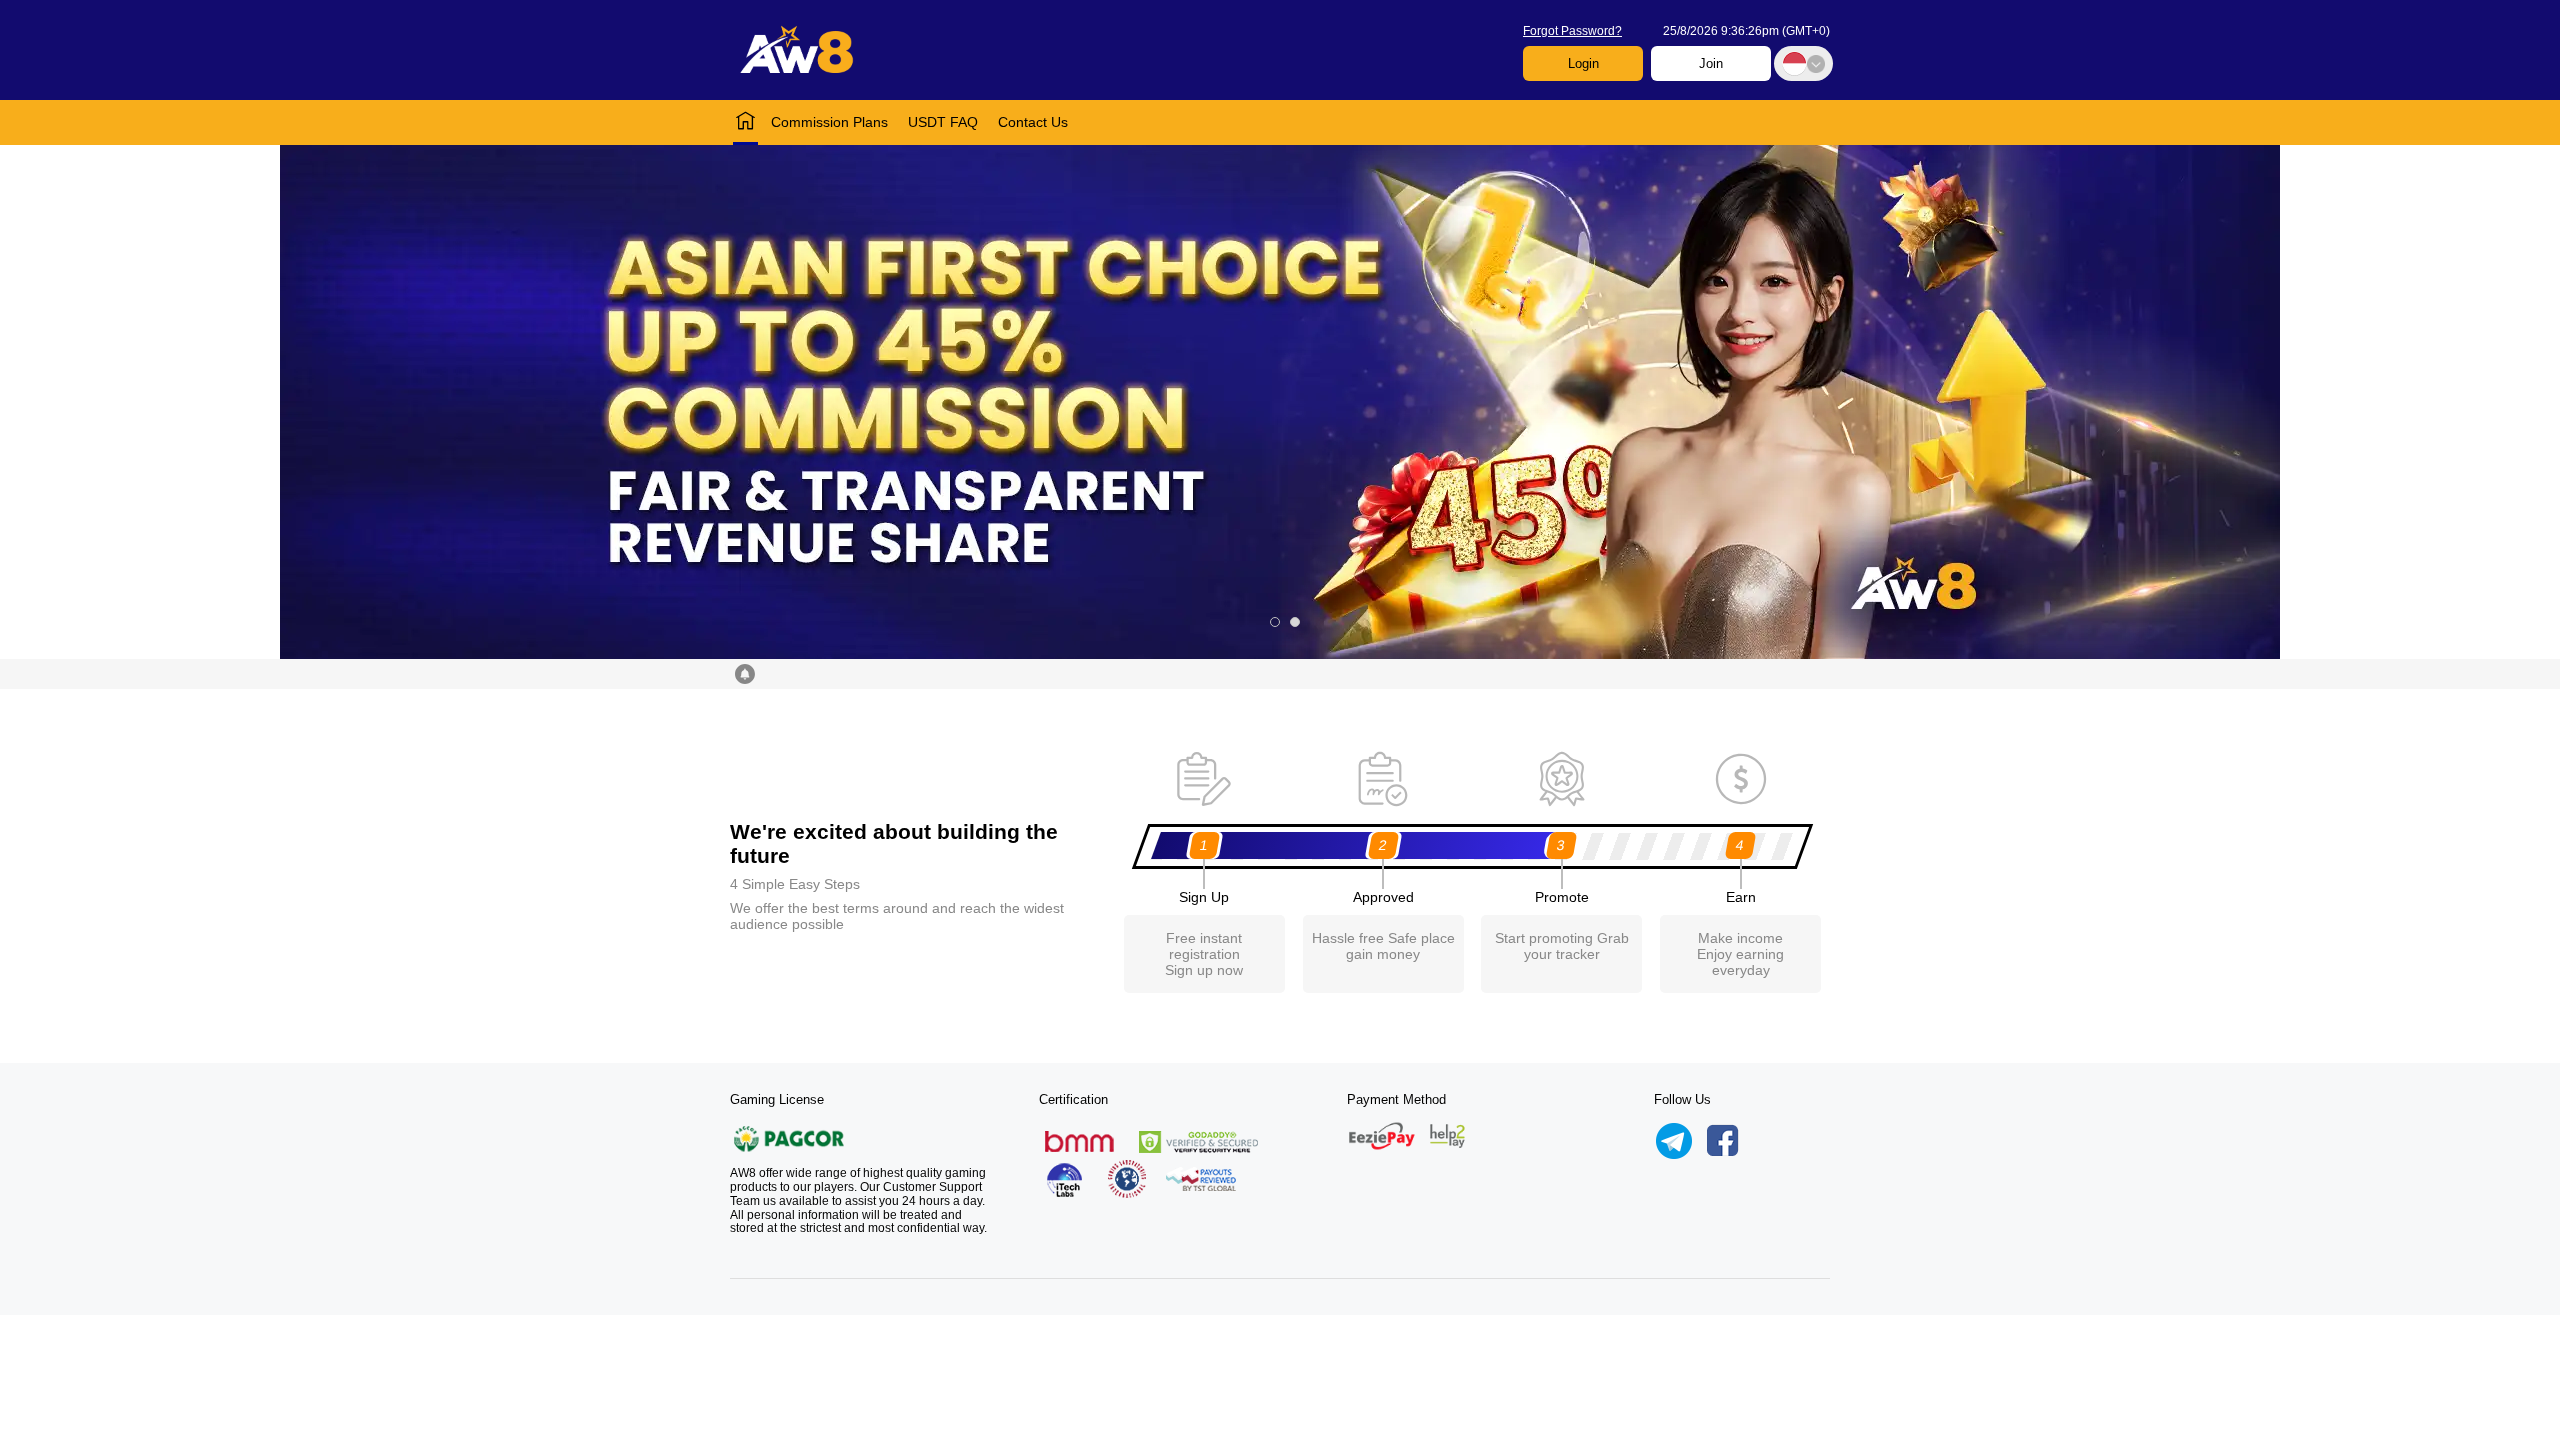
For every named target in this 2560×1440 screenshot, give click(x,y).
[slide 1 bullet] (1275, 622)
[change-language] (1803, 63)
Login (1583, 63)
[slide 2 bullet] (1295, 622)
